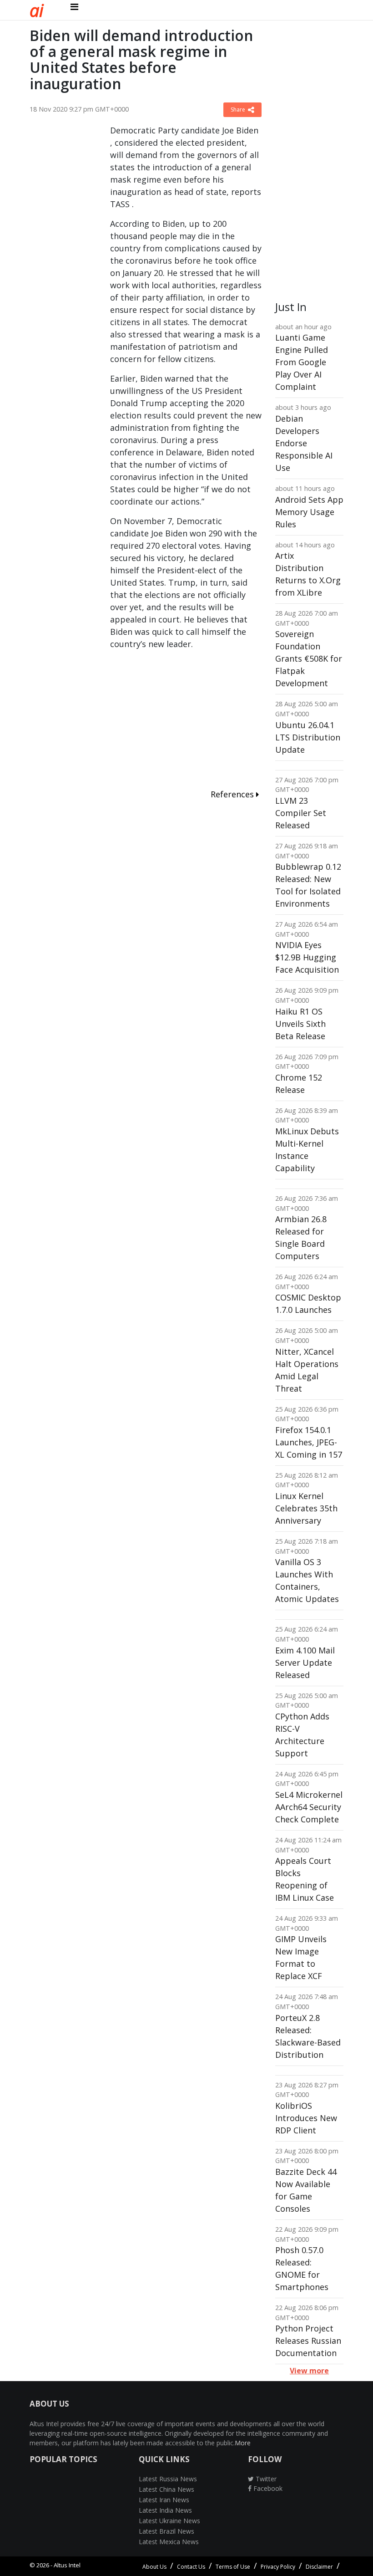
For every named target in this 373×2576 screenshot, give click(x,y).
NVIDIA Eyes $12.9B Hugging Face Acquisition (307, 957)
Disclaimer (319, 2567)
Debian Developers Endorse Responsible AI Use (304, 443)
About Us (154, 2567)
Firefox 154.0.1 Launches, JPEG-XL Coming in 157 (309, 1442)
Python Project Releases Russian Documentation (308, 2341)
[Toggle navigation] (74, 7)
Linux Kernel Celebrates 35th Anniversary (306, 1508)
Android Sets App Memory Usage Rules (309, 512)
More (243, 2443)
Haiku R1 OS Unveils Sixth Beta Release (300, 1024)
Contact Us (191, 2567)
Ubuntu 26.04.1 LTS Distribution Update (308, 737)
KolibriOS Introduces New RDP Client (306, 2118)
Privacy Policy (278, 2567)
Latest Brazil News (166, 2531)
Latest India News (165, 2510)
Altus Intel (67, 2565)
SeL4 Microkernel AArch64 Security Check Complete (309, 1807)
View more (309, 2371)
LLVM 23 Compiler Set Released (301, 813)
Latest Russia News (168, 2479)
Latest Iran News (164, 2500)
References (233, 794)
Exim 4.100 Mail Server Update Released (305, 1663)
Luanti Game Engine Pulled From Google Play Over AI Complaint (302, 362)
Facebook (267, 2488)
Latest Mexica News (169, 2542)
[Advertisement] (63, 261)
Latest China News (166, 2489)
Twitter (265, 2479)
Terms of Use (233, 2567)
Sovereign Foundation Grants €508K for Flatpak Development (309, 658)
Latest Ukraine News (169, 2521)
